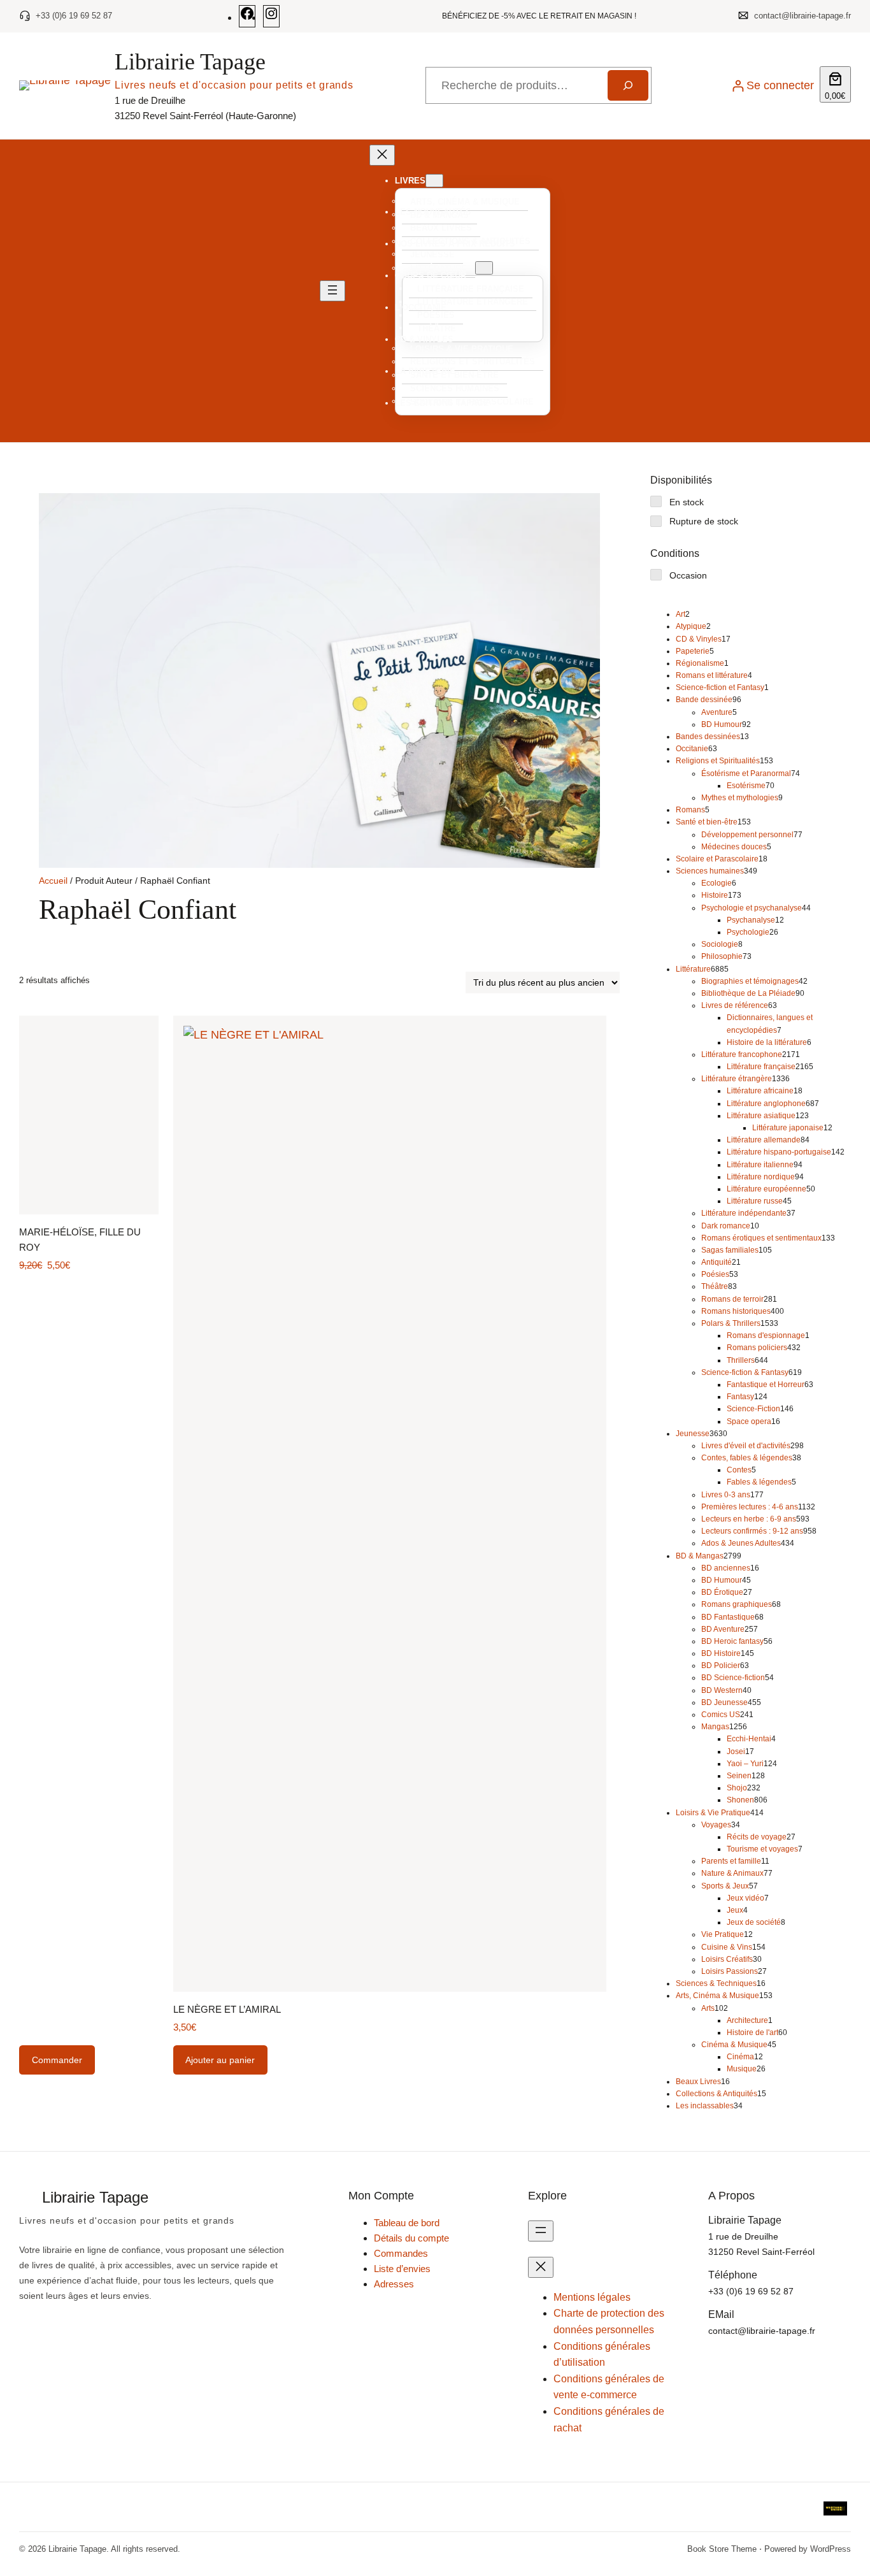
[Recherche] (628, 85)
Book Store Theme (722, 2549)
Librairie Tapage (190, 62)
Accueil (53, 881)
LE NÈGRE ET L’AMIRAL (227, 2009)
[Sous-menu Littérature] (484, 268)
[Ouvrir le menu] (332, 291)
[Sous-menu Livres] (434, 181)
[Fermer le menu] (382, 155)
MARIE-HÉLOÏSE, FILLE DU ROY (80, 1240)
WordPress (831, 2549)
